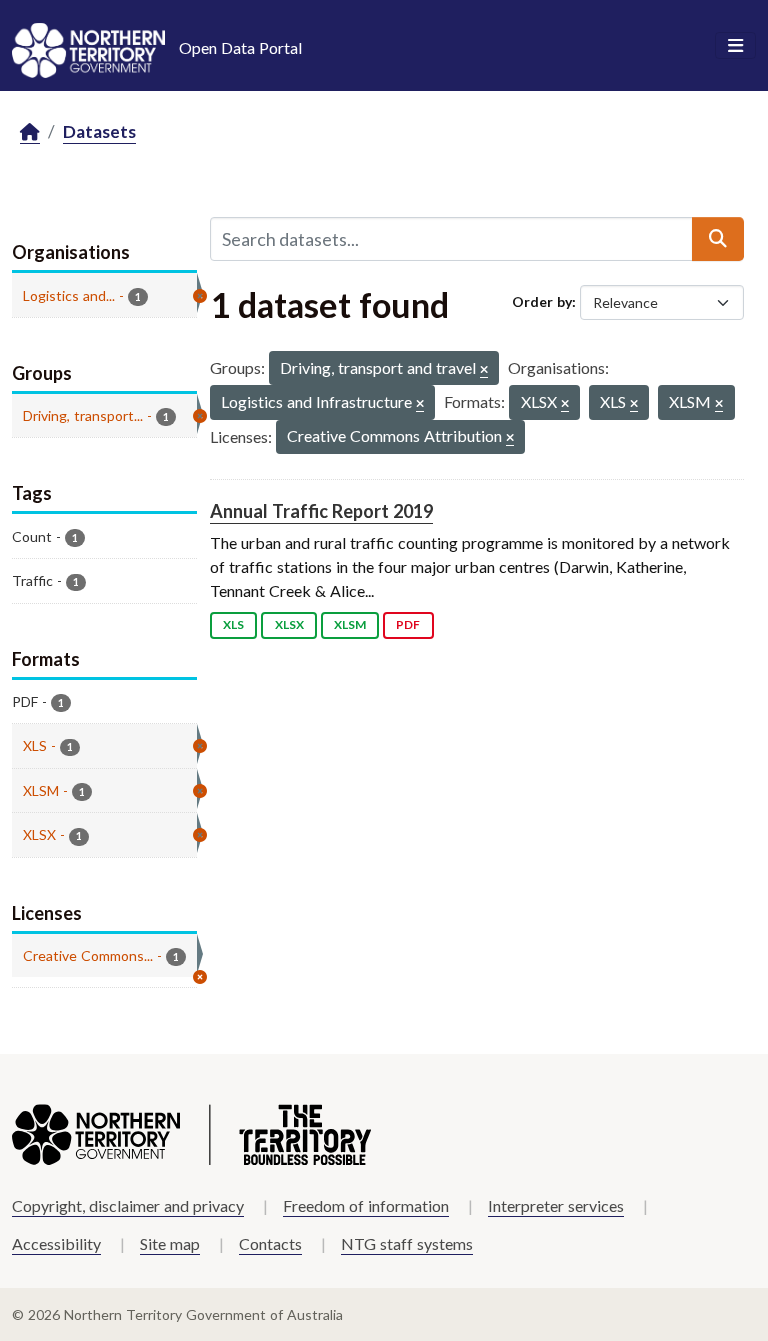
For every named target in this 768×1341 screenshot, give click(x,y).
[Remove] (484, 370)
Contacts (270, 1243)
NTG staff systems (407, 1243)
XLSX (289, 624)
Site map (170, 1243)
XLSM (350, 624)
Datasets (99, 131)
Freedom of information (366, 1205)
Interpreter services (556, 1205)
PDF (408, 624)
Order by (542, 301)
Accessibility (56, 1243)
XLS (233, 624)
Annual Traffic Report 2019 (321, 511)
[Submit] (718, 239)
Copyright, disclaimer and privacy (128, 1205)
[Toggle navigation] (735, 46)
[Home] (30, 132)
